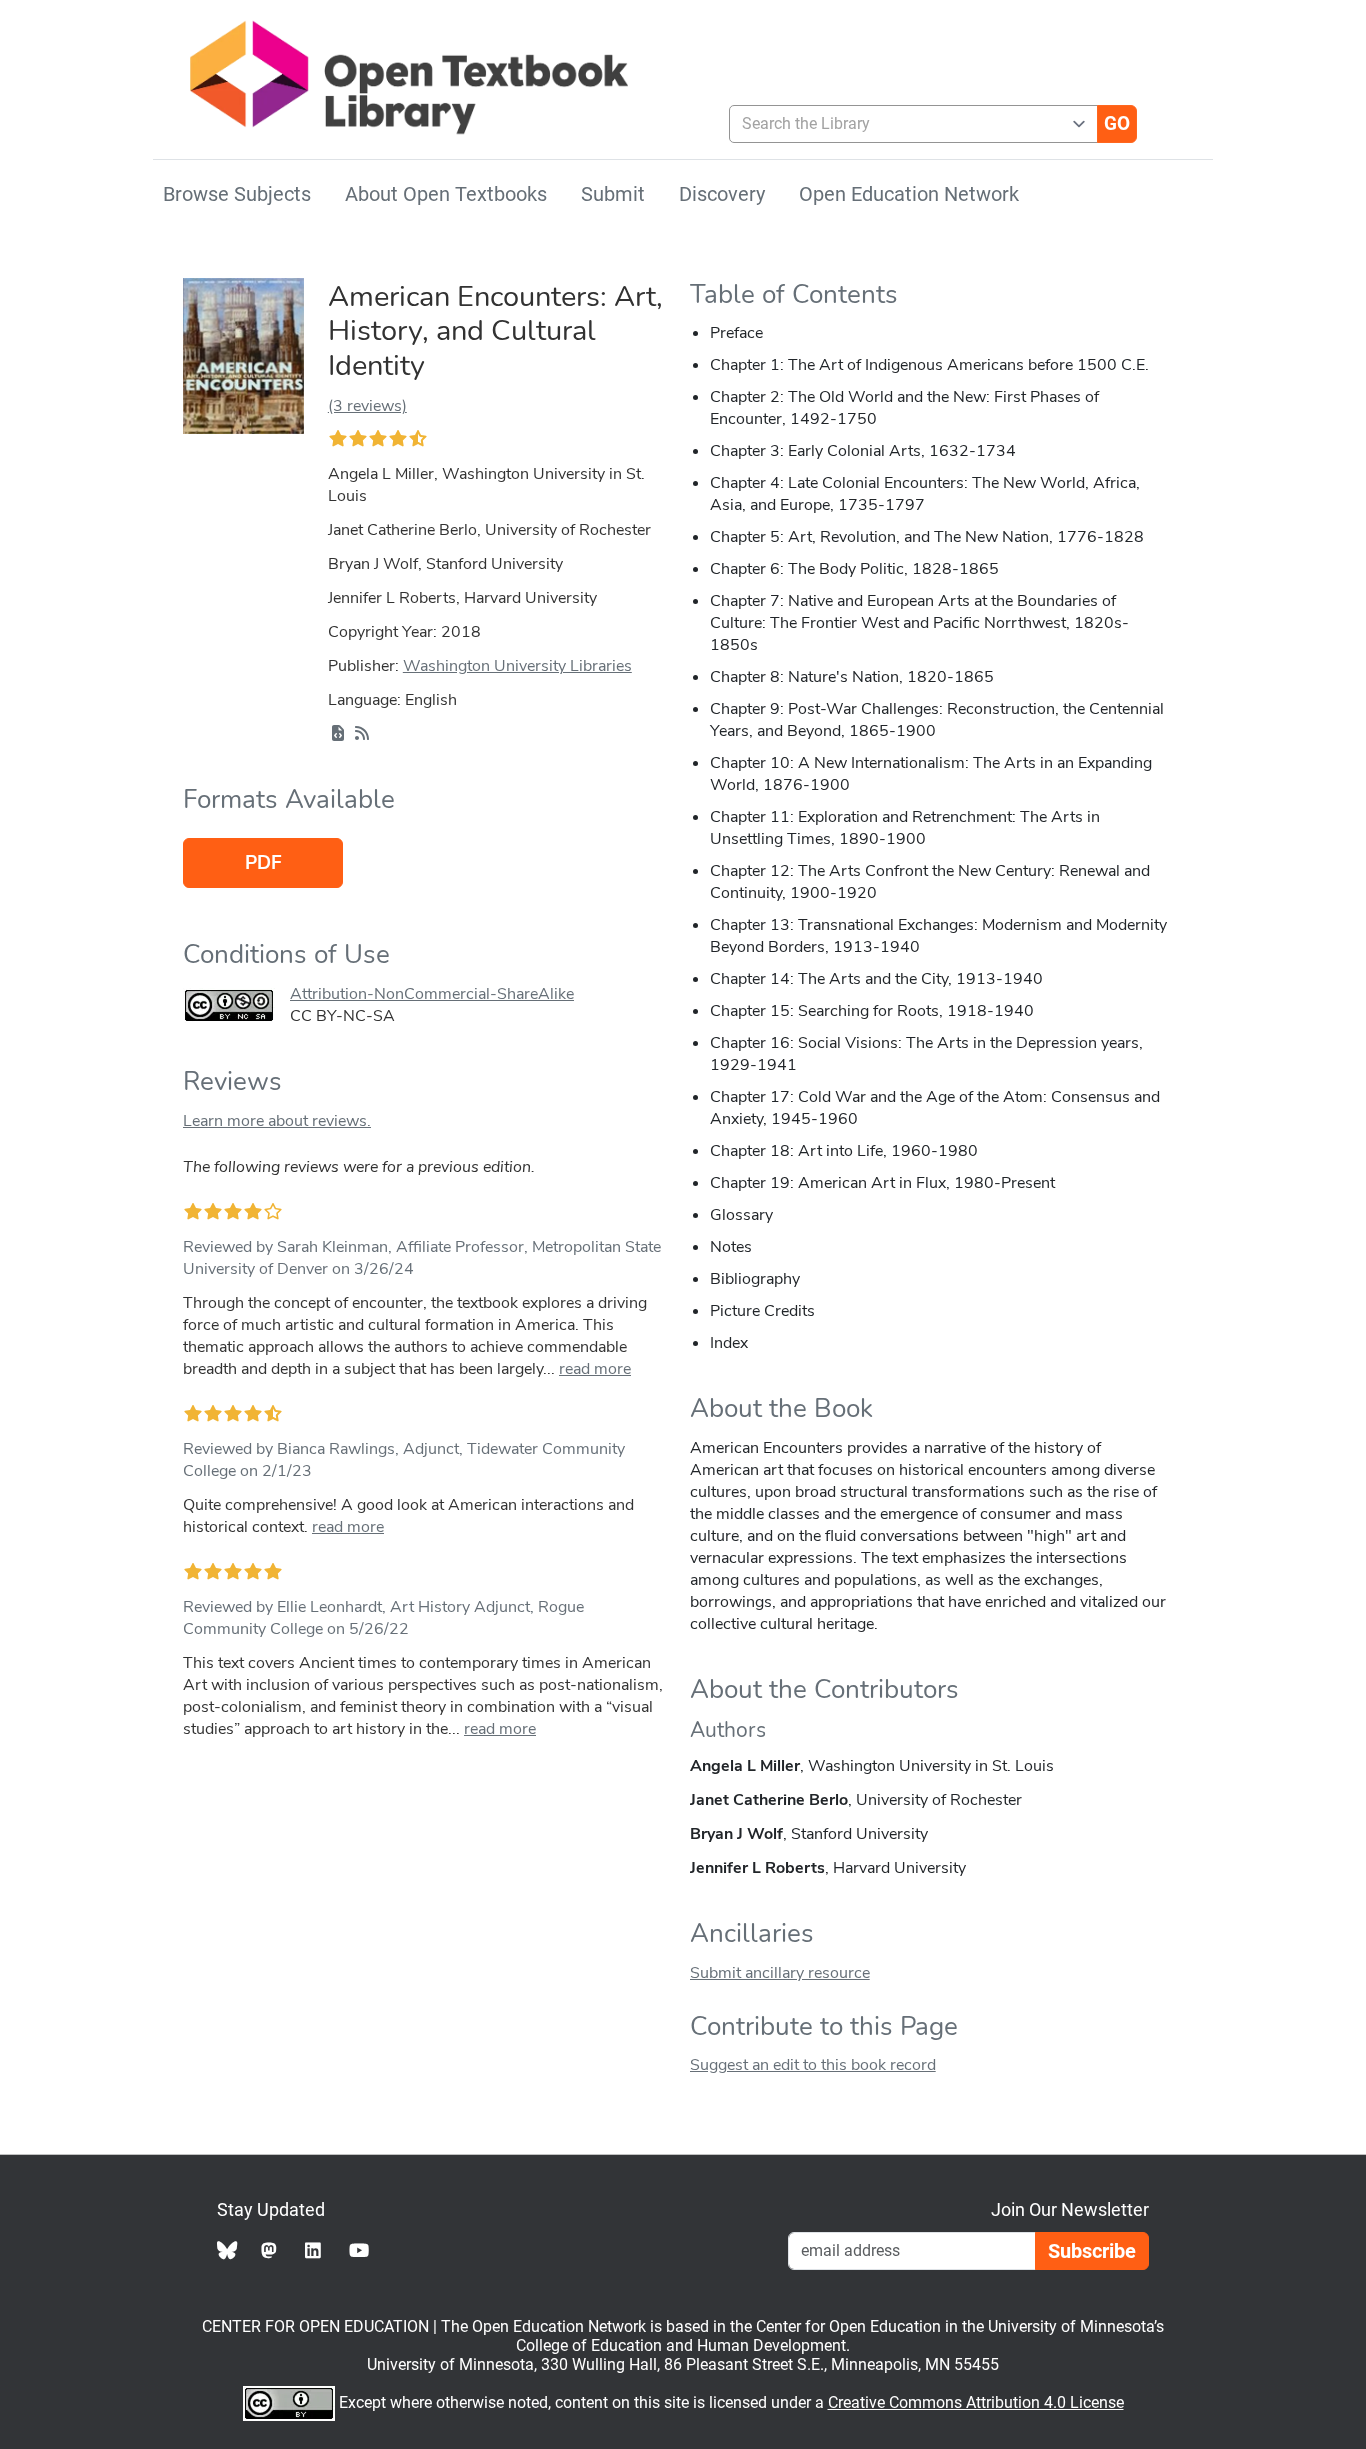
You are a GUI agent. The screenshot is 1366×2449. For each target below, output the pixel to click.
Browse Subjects (237, 194)
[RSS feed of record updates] (362, 734)
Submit (613, 194)
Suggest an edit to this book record (813, 2065)
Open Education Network (909, 194)
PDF (263, 863)
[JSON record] (338, 734)
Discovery (722, 194)
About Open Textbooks (446, 194)
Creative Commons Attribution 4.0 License (976, 2402)
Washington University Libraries (517, 666)
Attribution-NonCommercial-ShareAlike (432, 994)
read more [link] (595, 1369)
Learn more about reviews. (277, 1121)
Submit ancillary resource (780, 1973)
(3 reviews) (367, 406)
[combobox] (905, 124)
